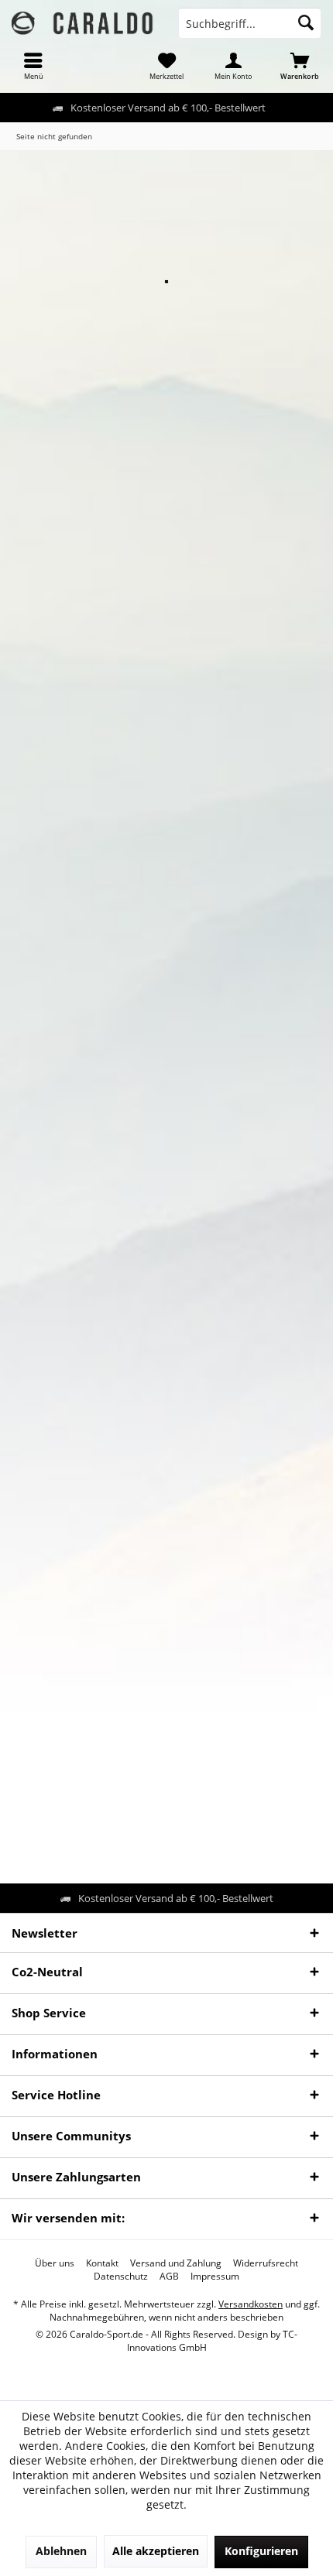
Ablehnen (61, 2551)
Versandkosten (251, 2304)
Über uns (55, 2263)
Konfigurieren (261, 2551)
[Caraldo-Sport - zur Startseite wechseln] (83, 23)
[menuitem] (33, 66)
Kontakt (102, 2263)
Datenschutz (121, 2277)
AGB (169, 2277)
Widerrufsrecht (266, 2263)
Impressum (215, 2277)
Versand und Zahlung (176, 2263)
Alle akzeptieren (156, 2551)
